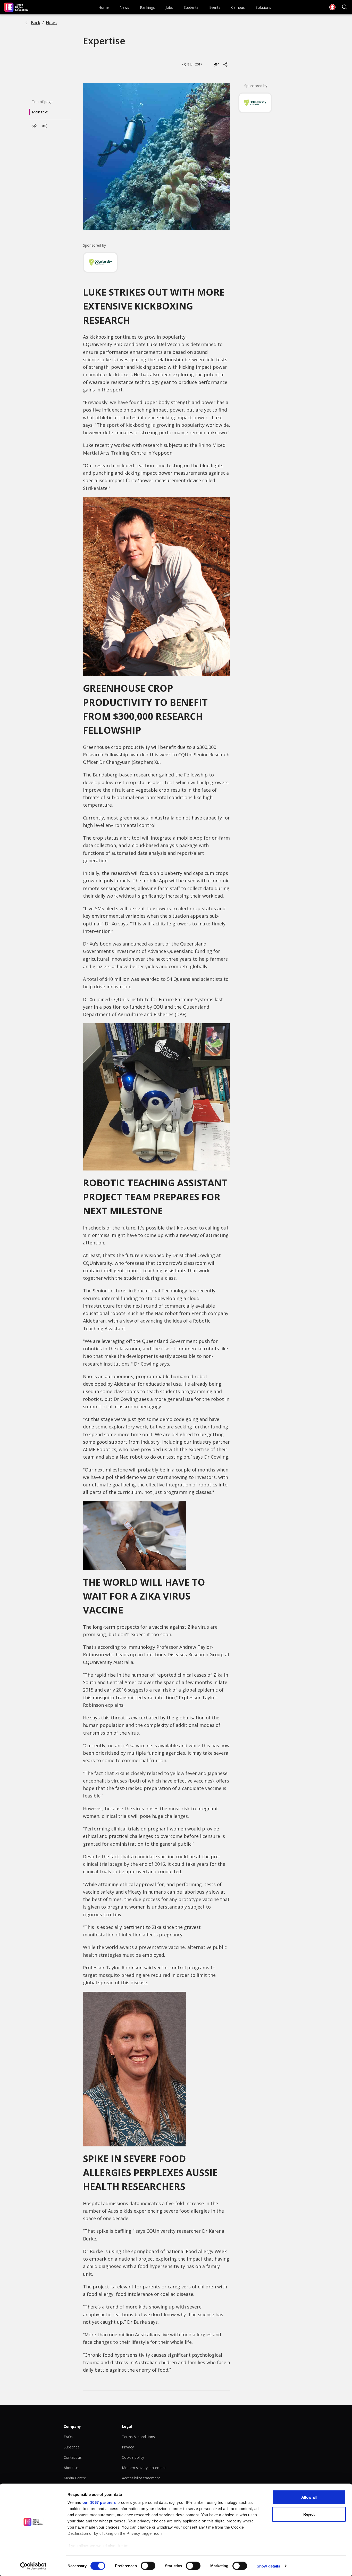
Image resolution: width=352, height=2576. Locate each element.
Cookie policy (133, 2457)
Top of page (42, 102)
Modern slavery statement (144, 2468)
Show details (268, 2566)
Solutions (263, 7)
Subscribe (72, 2447)
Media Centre (75, 2478)
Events (215, 7)
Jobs (169, 7)
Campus (238, 7)
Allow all (309, 2497)
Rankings (147, 7)
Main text (40, 112)
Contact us (73, 2457)
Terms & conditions (138, 2437)
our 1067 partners (99, 2502)
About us (71, 2468)
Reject (309, 2514)
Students (191, 7)
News (124, 7)
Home (104, 7)
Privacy (128, 2447)
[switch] (148, 2566)
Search (345, 7)
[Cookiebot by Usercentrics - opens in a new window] (33, 2566)
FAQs (68, 2437)
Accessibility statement (141, 2478)
